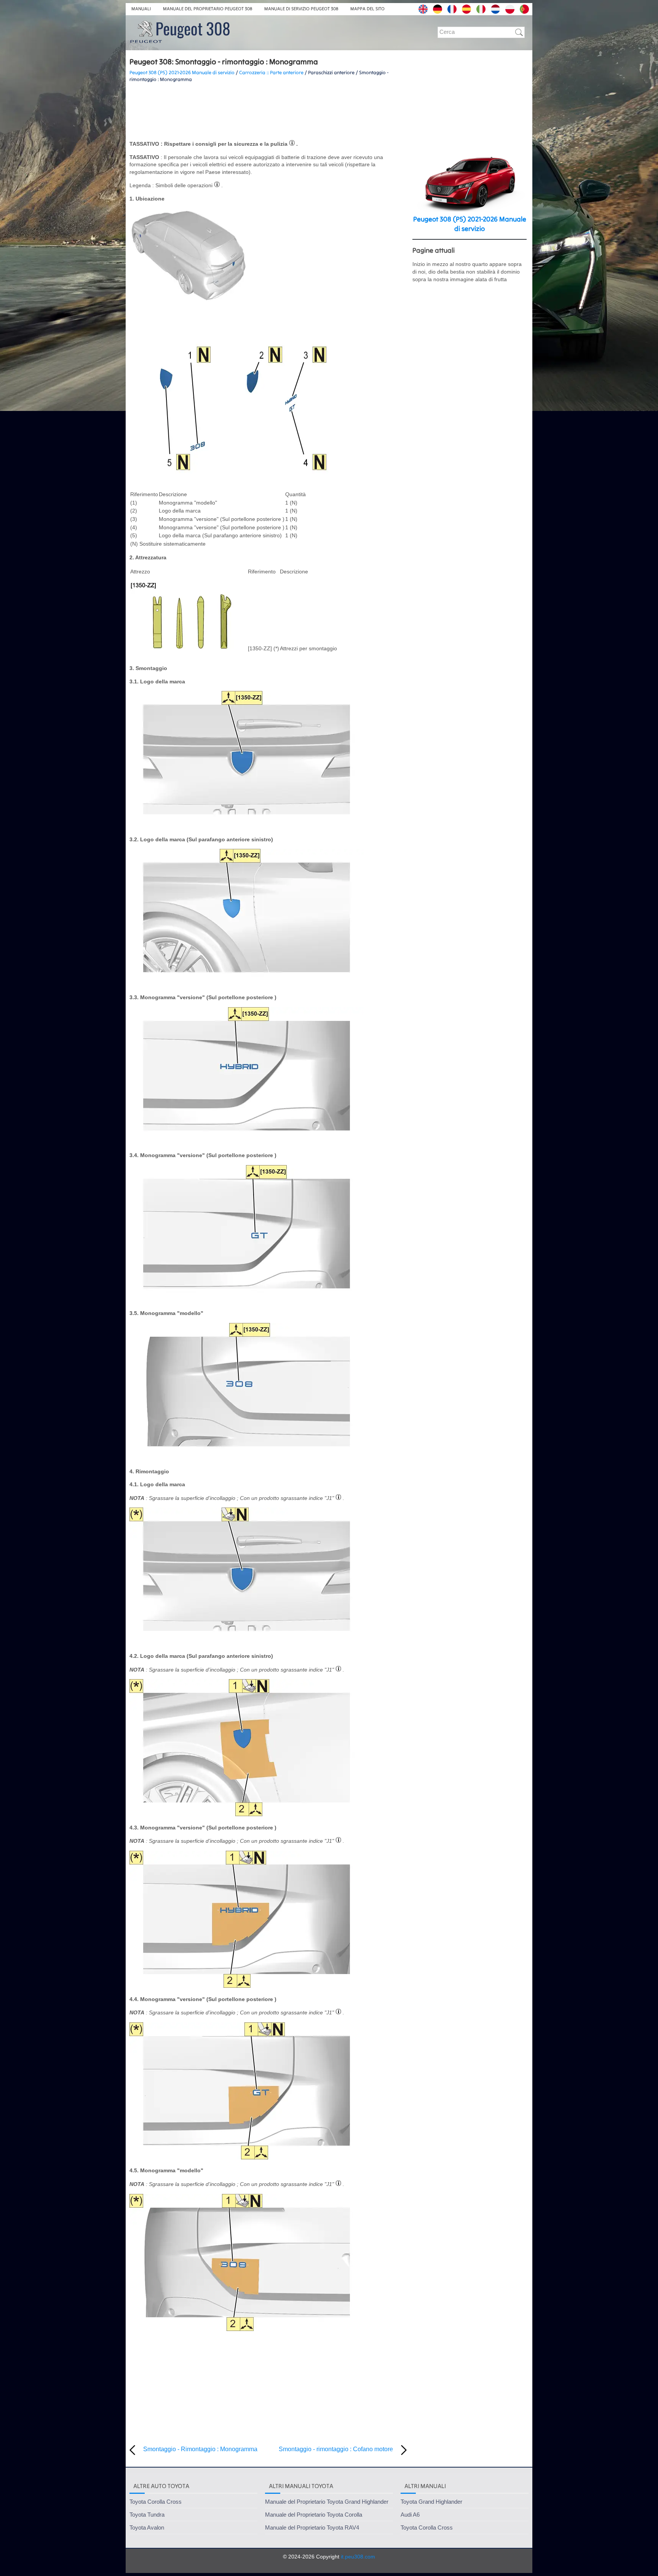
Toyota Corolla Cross (156, 2502)
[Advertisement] (268, 111)
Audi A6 (410, 2515)
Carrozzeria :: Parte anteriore (271, 72)
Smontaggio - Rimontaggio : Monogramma (200, 2449)
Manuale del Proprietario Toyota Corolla (314, 2515)
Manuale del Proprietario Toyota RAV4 (312, 2527)
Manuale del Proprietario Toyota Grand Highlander (327, 2502)
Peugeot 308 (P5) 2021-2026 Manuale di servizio (182, 72)
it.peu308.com (358, 2557)
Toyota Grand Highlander (431, 2502)
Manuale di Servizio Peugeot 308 (301, 9)
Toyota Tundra (147, 2515)
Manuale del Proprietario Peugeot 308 (208, 9)
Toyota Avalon (147, 2527)
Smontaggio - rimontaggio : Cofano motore (336, 2449)
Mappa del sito (367, 9)
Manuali (141, 9)
